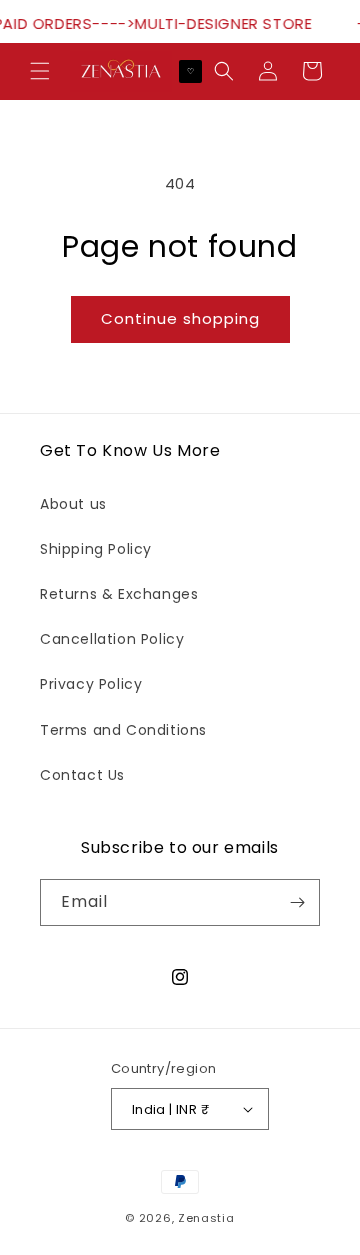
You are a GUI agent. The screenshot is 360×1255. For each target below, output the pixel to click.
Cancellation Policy (112, 639)
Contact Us (82, 775)
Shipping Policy (96, 549)
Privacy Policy (91, 684)
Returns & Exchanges (119, 594)
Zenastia (206, 1218)
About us (73, 504)
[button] (40, 71)
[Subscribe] (297, 902)
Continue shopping (180, 318)
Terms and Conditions (123, 730)
